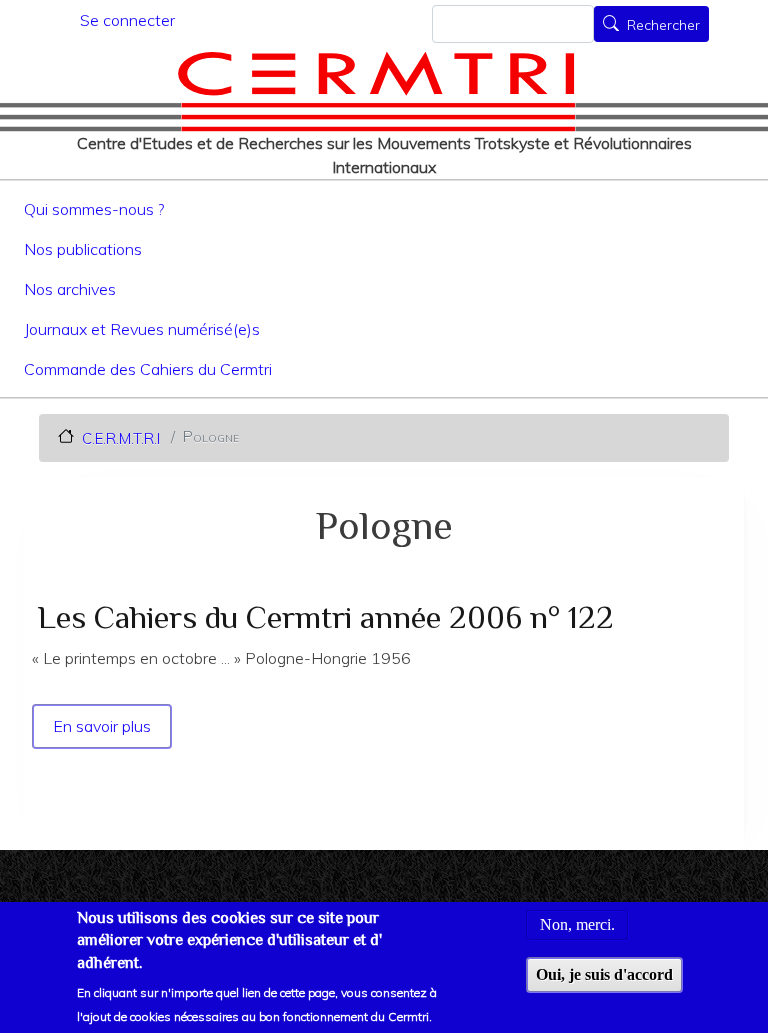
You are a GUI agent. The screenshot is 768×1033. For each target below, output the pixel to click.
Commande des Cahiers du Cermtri (148, 369)
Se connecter (127, 20)
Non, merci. (577, 924)
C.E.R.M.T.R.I (121, 437)
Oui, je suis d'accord (604, 974)
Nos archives (70, 289)
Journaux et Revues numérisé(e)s (142, 329)
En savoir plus (103, 726)
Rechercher (663, 26)
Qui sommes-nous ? (94, 209)
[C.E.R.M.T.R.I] (376, 91)
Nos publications (83, 249)
